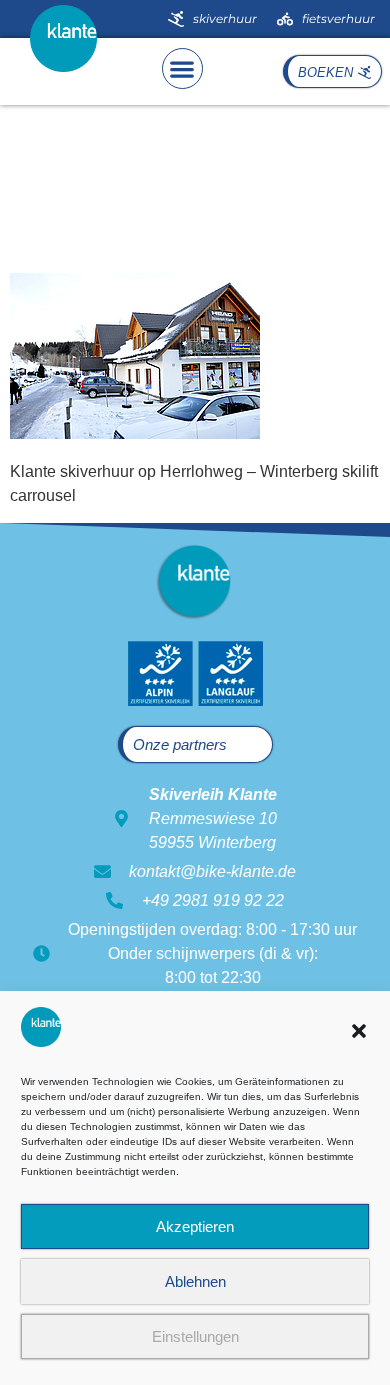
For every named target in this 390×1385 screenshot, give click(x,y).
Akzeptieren (195, 1226)
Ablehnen (195, 1281)
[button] (359, 1031)
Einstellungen (195, 1336)
